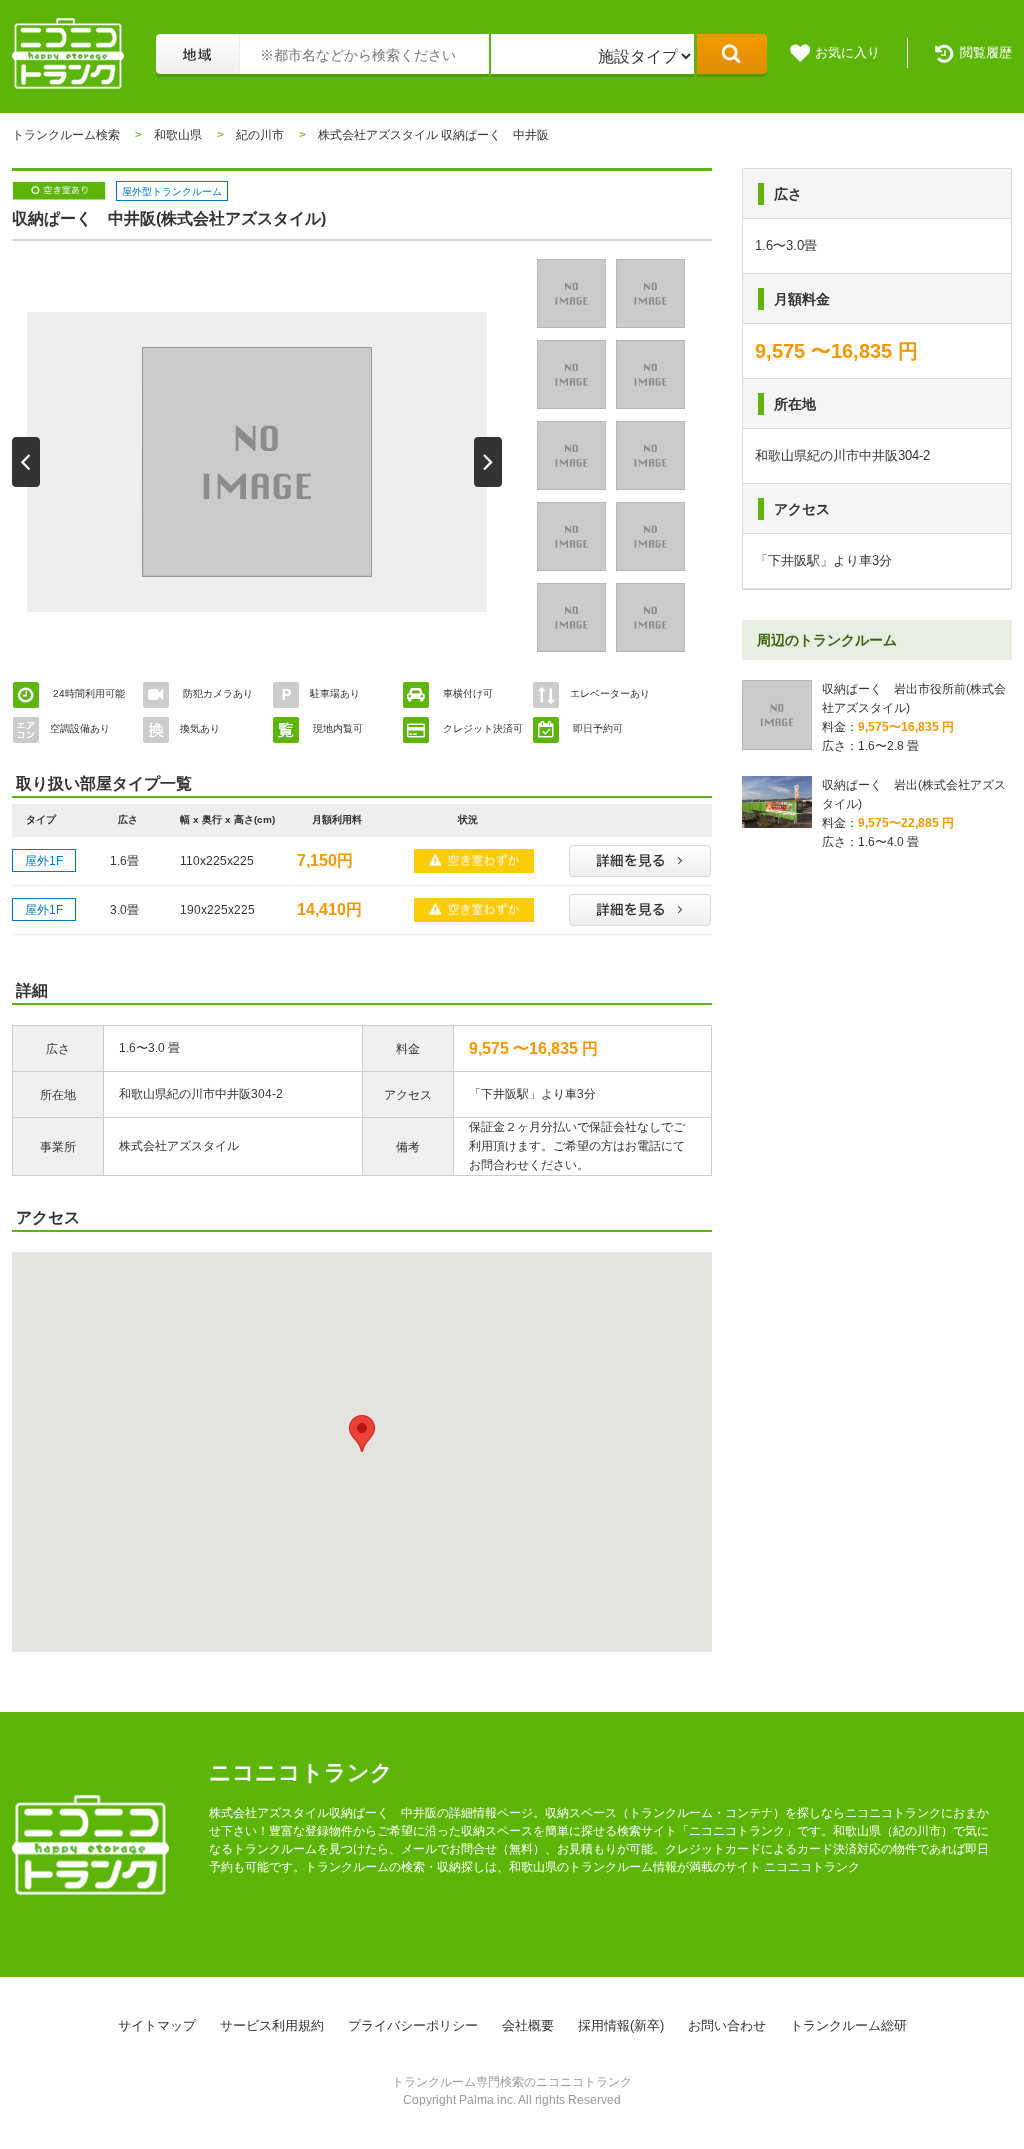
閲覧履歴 (986, 52)
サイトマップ (157, 2025)
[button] (362, 1433)
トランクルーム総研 (848, 2025)
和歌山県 (178, 135)
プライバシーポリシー (413, 2025)
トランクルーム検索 (66, 135)
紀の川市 (260, 135)
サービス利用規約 (272, 2025)
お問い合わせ (727, 2025)
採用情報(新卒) (621, 2025)
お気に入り (847, 52)
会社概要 (528, 2025)
